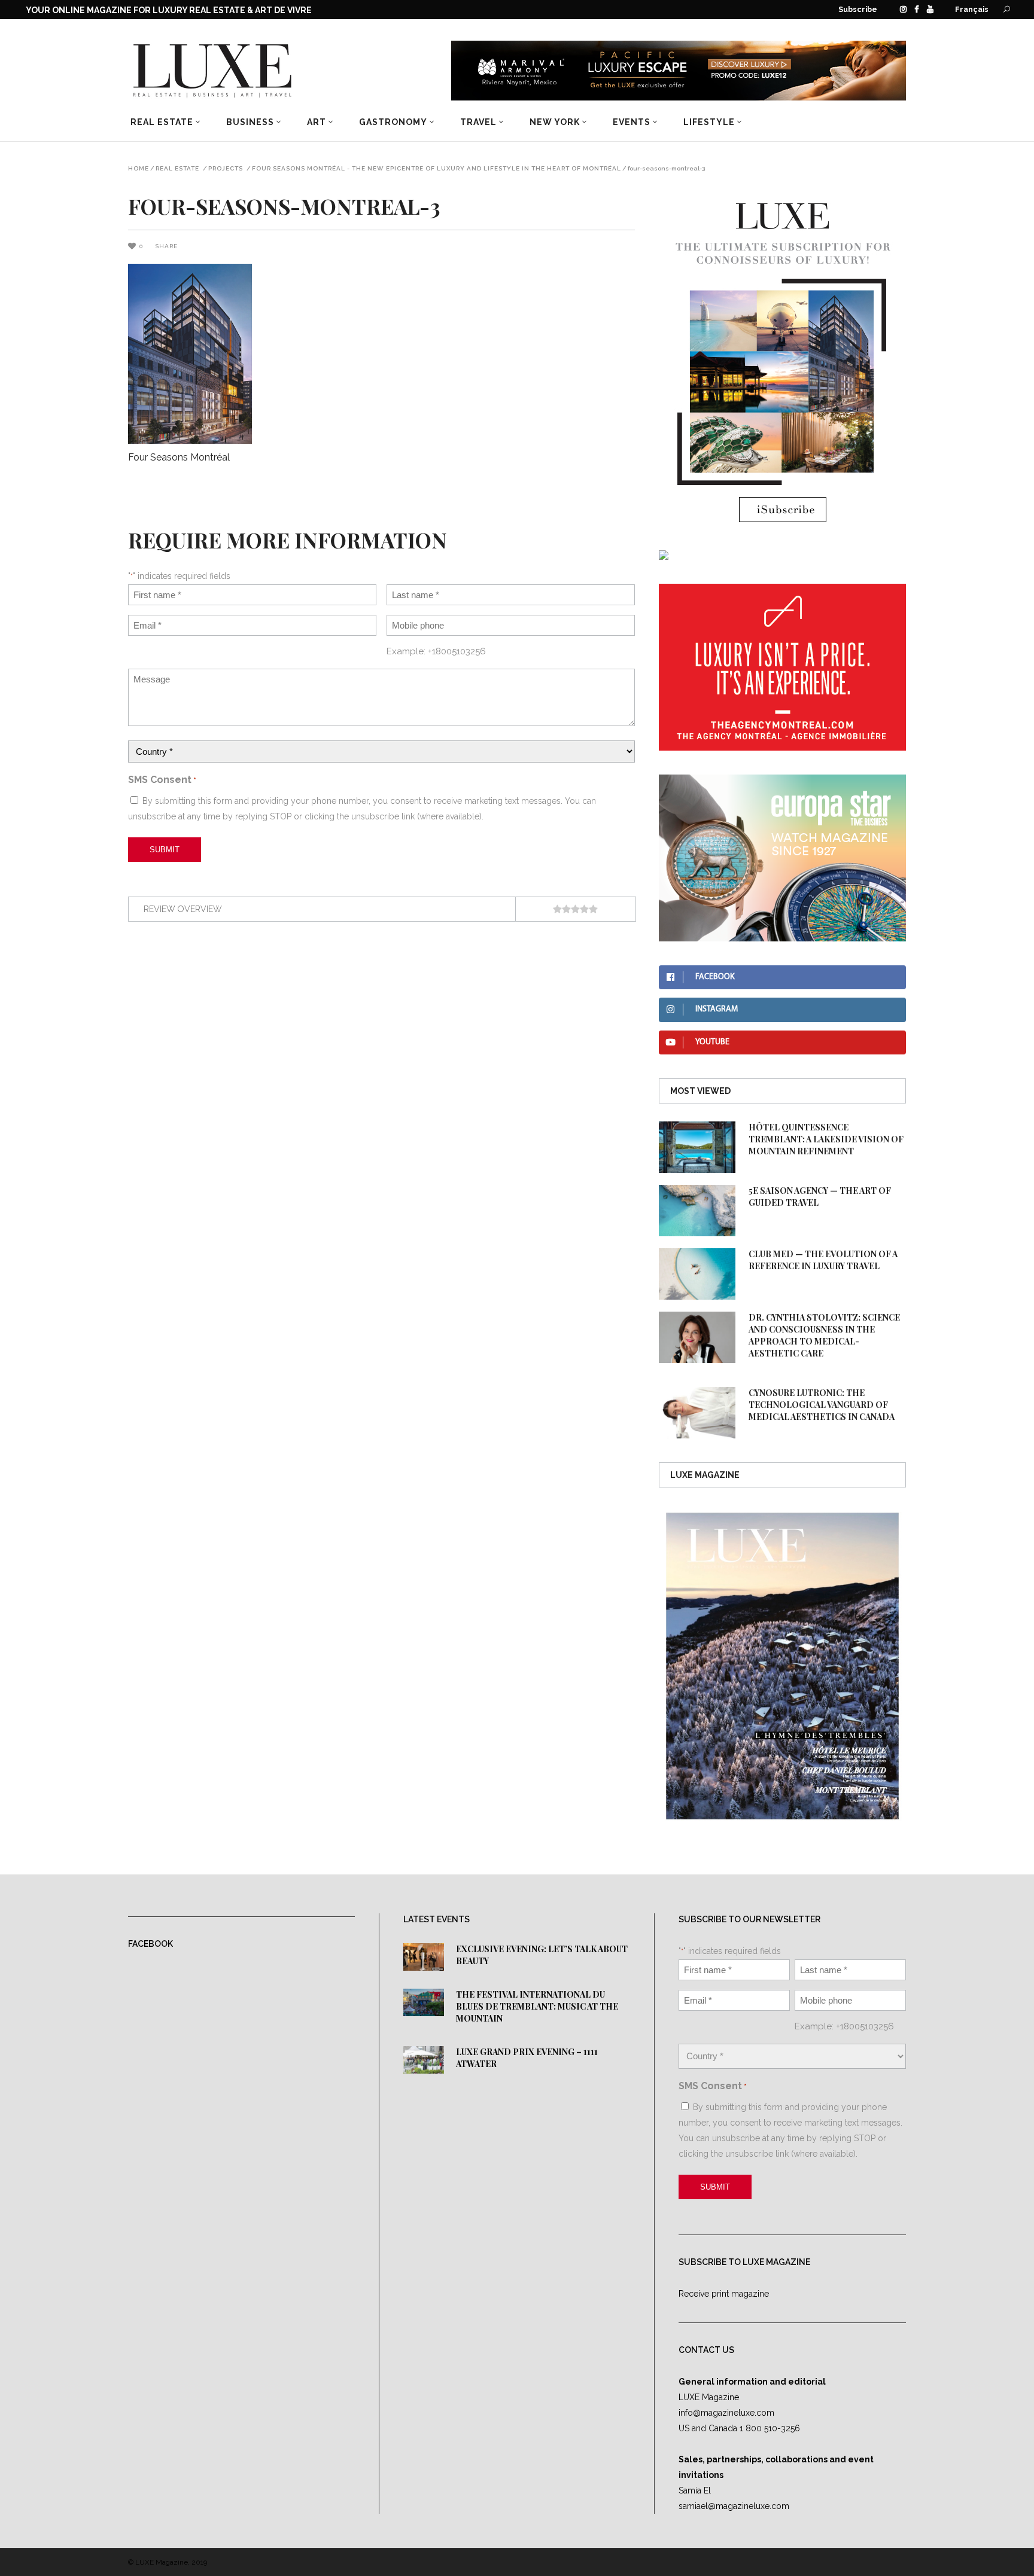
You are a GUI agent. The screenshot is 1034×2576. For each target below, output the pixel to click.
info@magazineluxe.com (726, 2413)
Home (139, 169)
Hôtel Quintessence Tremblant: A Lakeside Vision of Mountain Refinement (826, 1139)
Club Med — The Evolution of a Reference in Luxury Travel (823, 1260)
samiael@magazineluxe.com (734, 2506)
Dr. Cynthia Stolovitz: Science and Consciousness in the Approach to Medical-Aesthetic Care (824, 1335)
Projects (226, 169)
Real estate (177, 169)
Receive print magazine (724, 2294)
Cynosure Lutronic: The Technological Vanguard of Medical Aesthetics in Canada (822, 1405)
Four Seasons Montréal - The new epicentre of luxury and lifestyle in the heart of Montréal (437, 169)
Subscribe (858, 9)
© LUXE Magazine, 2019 (168, 2562)
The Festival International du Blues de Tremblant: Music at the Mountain (537, 2006)
